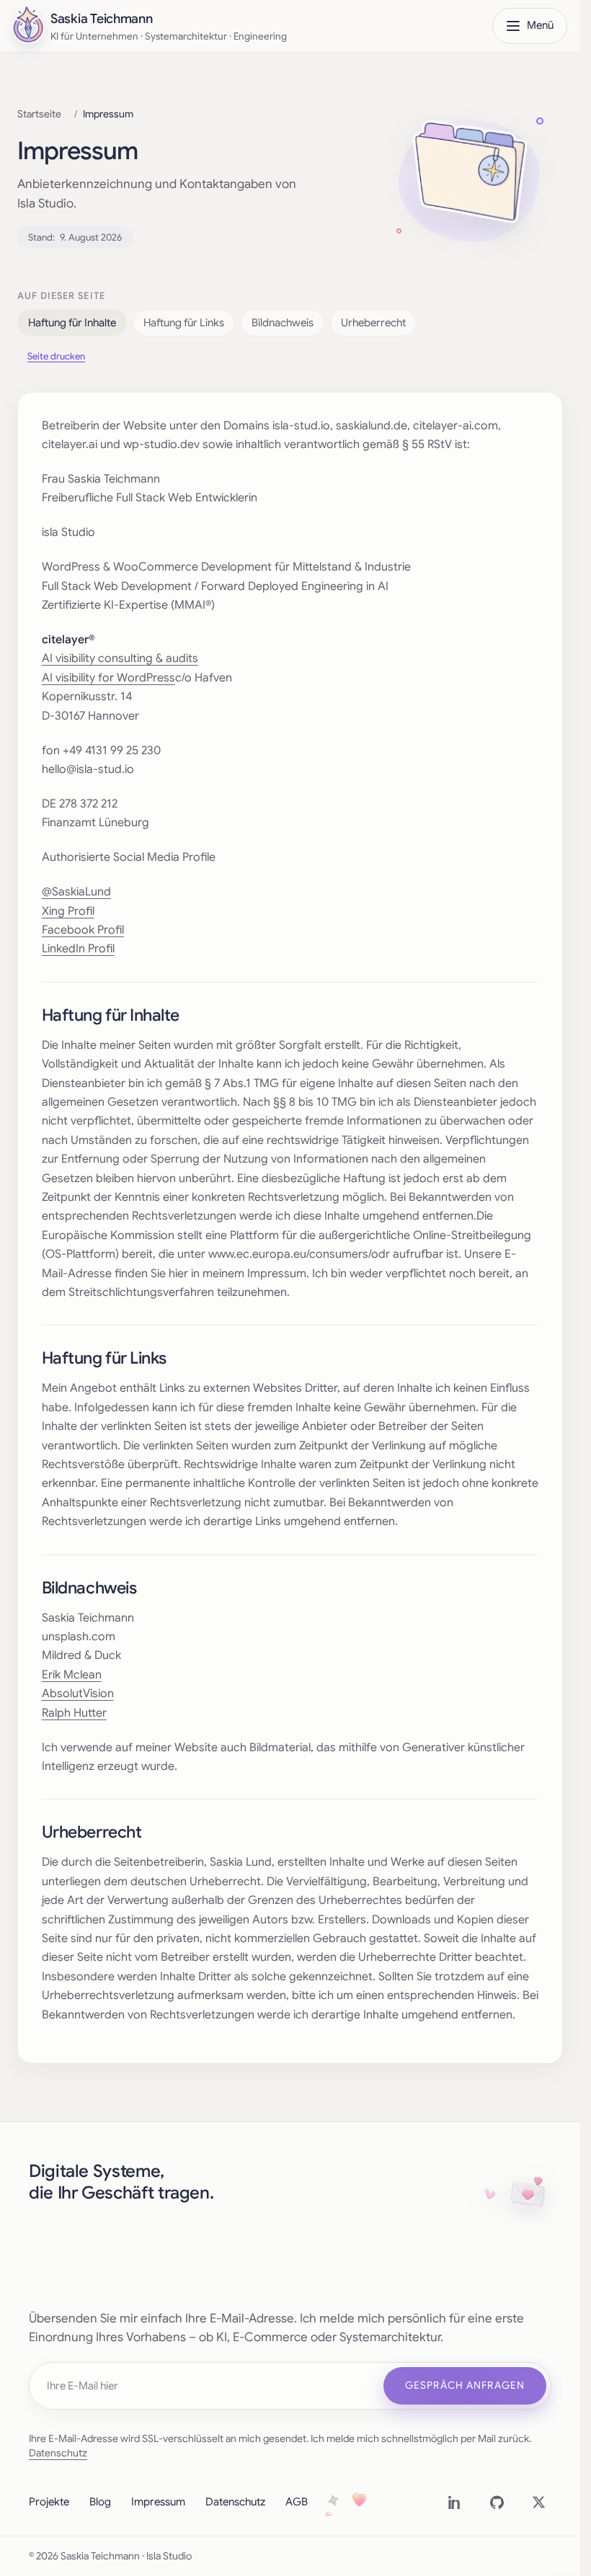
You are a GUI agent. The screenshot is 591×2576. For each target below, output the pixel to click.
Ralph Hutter (74, 1713)
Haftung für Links (184, 323)
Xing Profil (68, 911)
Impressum (158, 2502)
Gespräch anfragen (465, 2385)
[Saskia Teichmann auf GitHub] (497, 2503)
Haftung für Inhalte (72, 323)
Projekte (49, 2502)
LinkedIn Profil (78, 949)
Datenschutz (58, 2453)
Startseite (39, 114)
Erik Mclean (72, 1675)
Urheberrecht (373, 323)
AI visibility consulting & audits (120, 658)
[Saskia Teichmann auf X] (538, 2503)
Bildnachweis (283, 323)
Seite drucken (56, 356)
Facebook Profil (83, 930)
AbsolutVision (78, 1694)
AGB (297, 2502)
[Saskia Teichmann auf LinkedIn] (455, 2503)
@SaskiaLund (76, 892)
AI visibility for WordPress (108, 678)
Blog (100, 2502)
